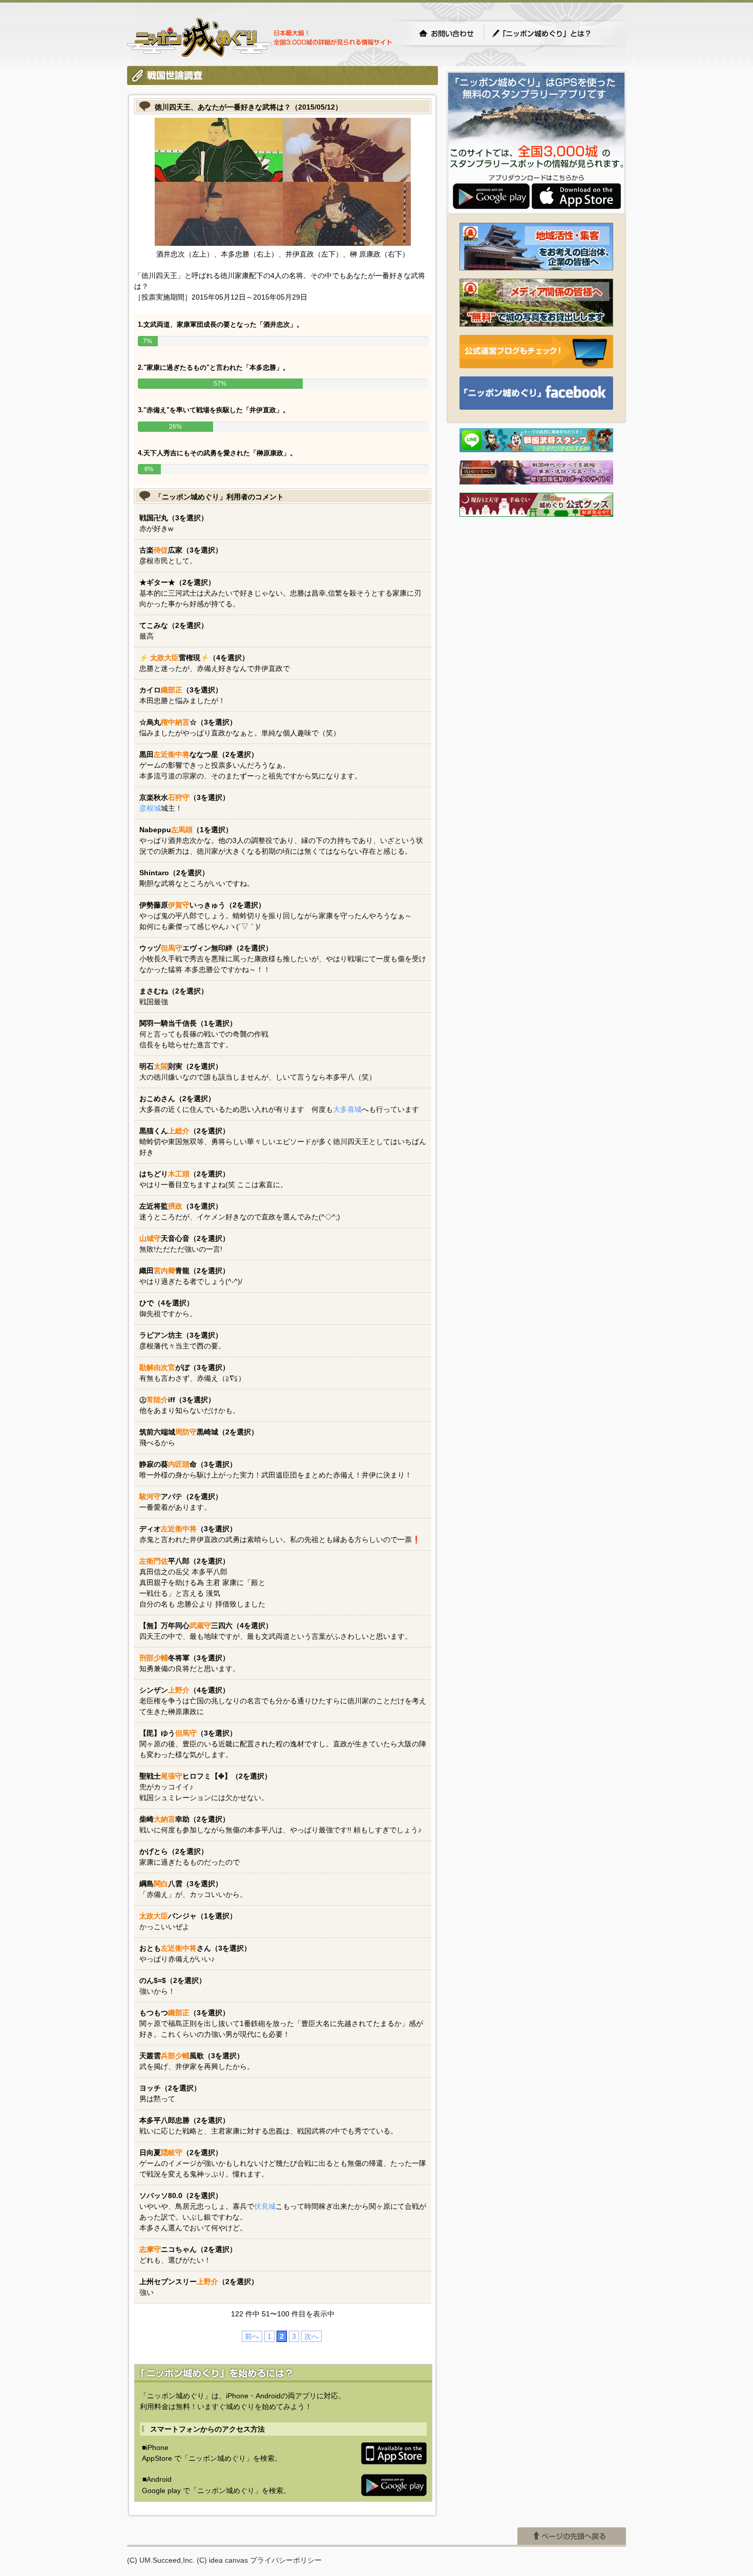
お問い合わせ (446, 33)
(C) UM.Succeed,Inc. (161, 2560)
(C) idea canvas (222, 2560)
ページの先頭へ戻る (572, 2536)
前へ (252, 2336)
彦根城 (150, 808)
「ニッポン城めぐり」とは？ (552, 33)
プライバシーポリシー (286, 2560)
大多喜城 (347, 1109)
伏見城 (265, 2206)
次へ (311, 2336)
